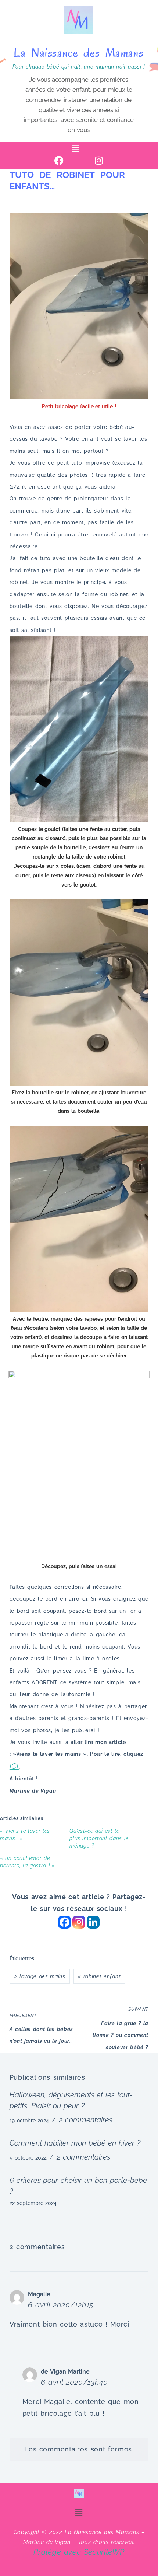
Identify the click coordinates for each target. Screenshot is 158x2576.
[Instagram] (99, 160)
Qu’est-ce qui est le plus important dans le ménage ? (99, 1838)
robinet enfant (99, 1976)
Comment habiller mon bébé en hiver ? (75, 2143)
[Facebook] (59, 160)
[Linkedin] (93, 1922)
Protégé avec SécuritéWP (79, 2552)
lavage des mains (40, 1976)
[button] (75, 149)
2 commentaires (86, 2120)
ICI (14, 1766)
